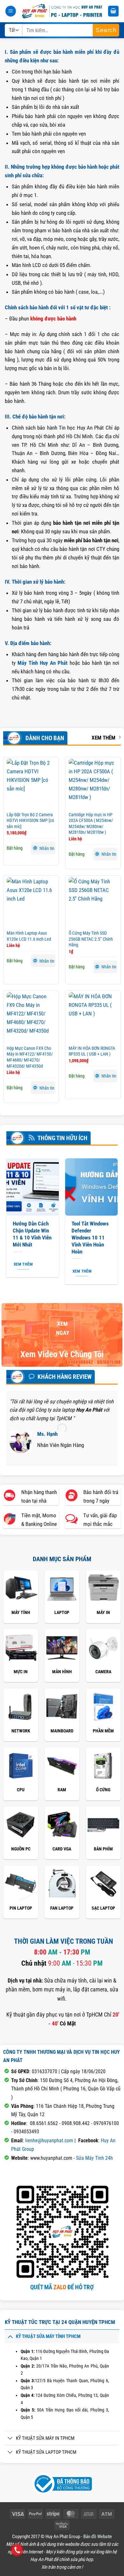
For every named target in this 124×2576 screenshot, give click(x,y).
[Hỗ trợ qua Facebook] (18, 2483)
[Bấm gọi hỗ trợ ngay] (17, 2550)
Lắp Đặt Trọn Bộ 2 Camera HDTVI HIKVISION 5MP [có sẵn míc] (30, 821)
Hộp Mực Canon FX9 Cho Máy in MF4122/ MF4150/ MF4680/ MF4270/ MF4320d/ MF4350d (30, 1057)
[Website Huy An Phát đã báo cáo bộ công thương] (62, 2483)
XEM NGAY (62, 1329)
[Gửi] (106, 30)
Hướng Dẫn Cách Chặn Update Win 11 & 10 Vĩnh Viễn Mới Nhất (32, 1234)
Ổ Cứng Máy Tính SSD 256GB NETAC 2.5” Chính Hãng (91, 939)
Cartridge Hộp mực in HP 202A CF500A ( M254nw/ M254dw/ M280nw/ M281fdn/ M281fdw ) (91, 824)
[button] (11, 11)
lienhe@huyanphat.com (49, 2141)
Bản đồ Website (98, 2537)
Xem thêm (103, 738)
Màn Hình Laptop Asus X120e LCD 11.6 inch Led (29, 936)
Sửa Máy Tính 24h (94, 2158)
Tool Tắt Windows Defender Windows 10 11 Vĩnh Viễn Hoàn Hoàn (90, 1237)
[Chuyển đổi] (10, 2336)
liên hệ (111, 2552)
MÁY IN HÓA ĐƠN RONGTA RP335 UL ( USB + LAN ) (92, 1051)
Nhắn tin (47, 848)
